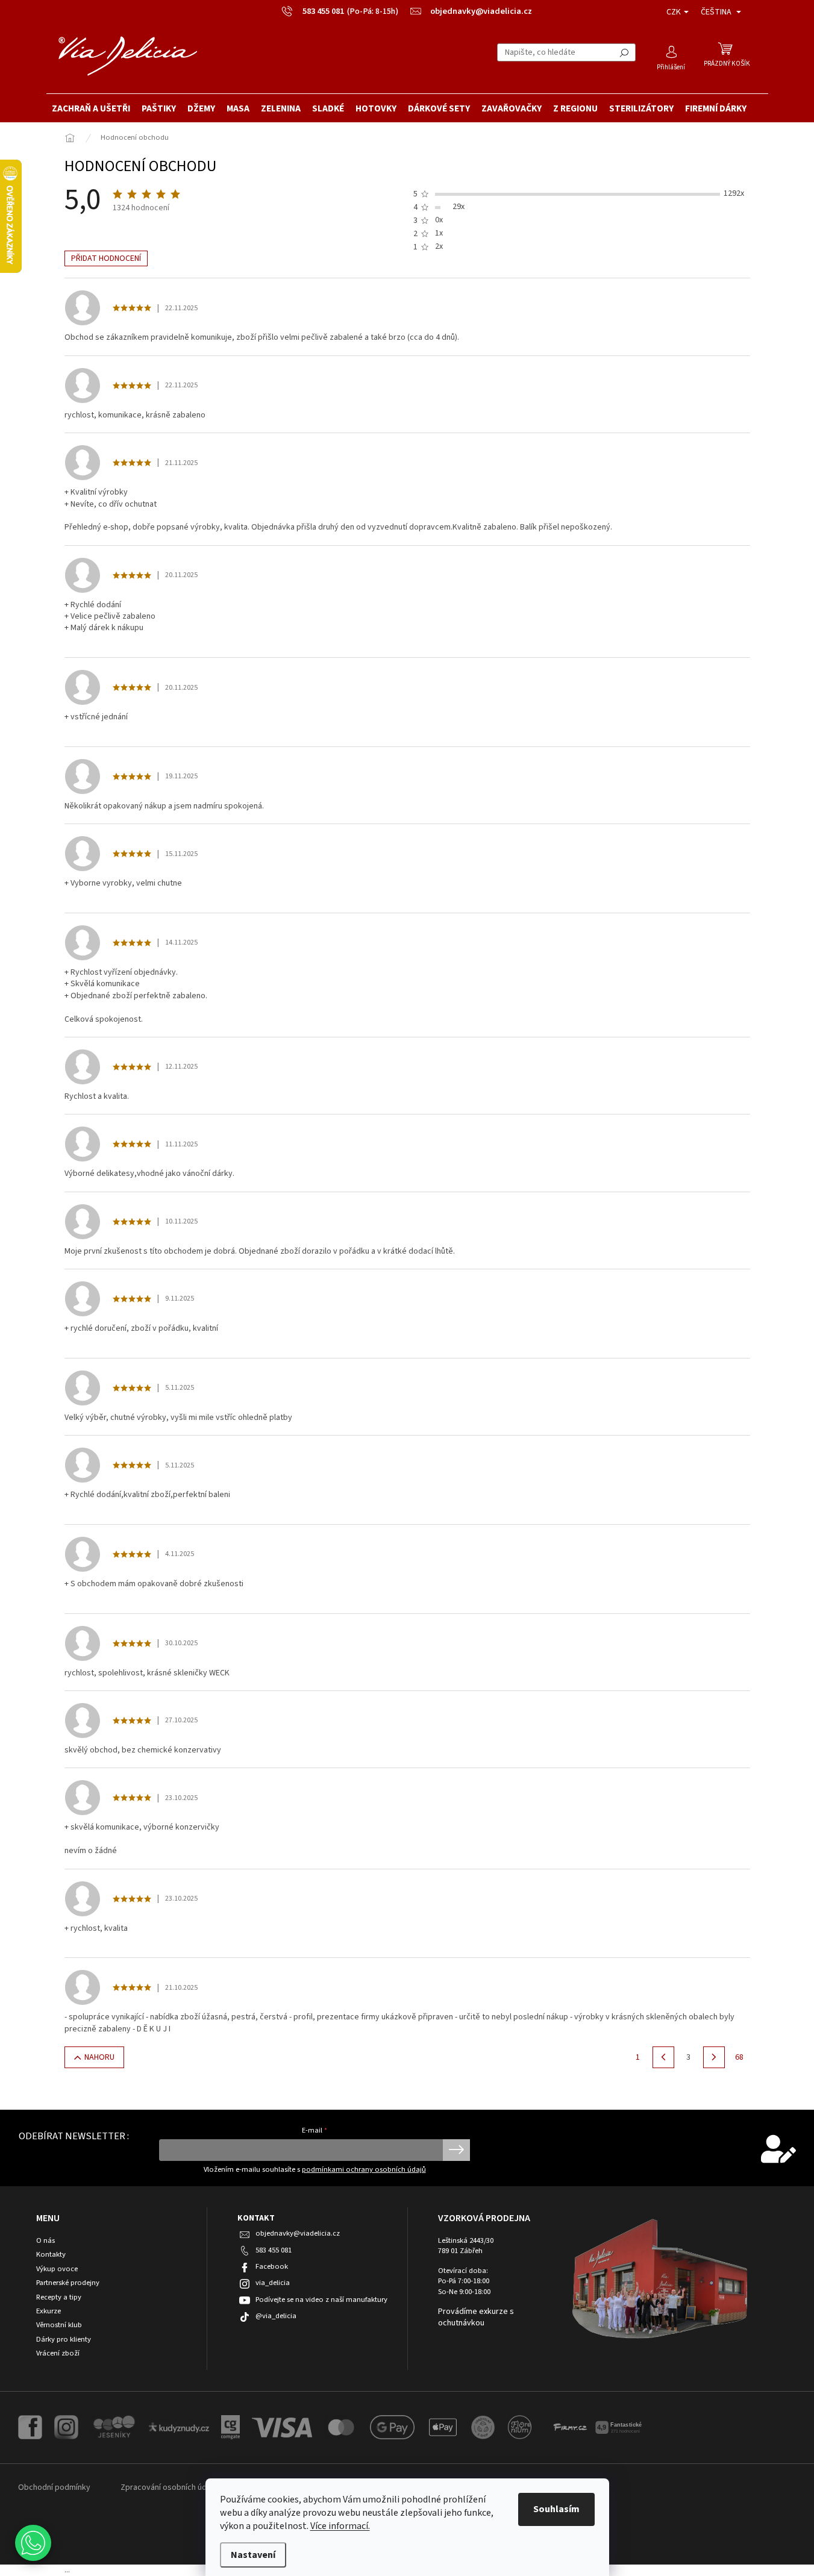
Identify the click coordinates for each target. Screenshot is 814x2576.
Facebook (272, 2266)
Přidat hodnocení (106, 258)
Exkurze (49, 2311)
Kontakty (51, 2255)
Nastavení (253, 2555)
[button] (33, 2543)
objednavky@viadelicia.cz (298, 2233)
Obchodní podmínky (54, 2487)
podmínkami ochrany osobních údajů (364, 2169)
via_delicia (273, 2283)
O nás (45, 2241)
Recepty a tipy (59, 2297)
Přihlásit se (456, 2150)
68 (739, 2057)
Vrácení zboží (58, 2353)
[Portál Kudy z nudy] (179, 2427)
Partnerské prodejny (68, 2283)
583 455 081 (274, 2250)
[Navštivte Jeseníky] (114, 2427)
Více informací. (340, 2526)
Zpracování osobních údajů (169, 2487)
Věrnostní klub (59, 2325)
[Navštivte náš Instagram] (66, 2427)
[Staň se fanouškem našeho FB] (30, 2427)
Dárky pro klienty (64, 2340)
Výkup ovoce (57, 2269)
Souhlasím (556, 2509)
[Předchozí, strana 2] (663, 2057)
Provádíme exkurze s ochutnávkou (476, 2318)
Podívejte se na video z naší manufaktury (321, 2299)
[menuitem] (91, 108)
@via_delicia (276, 2316)
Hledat (624, 52)
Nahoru (99, 2057)
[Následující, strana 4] (714, 2057)
